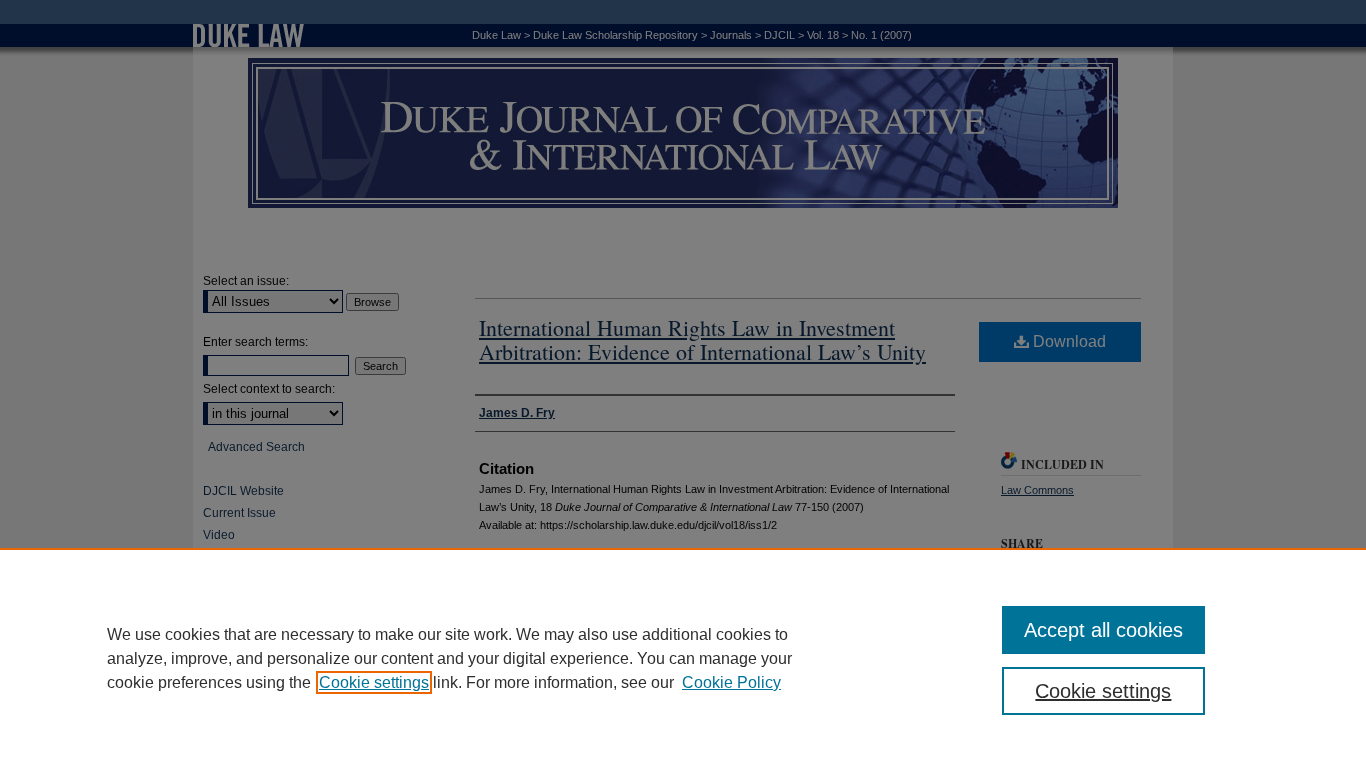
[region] (683, 658)
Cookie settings (374, 682)
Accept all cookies (1103, 630)
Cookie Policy (731, 682)
